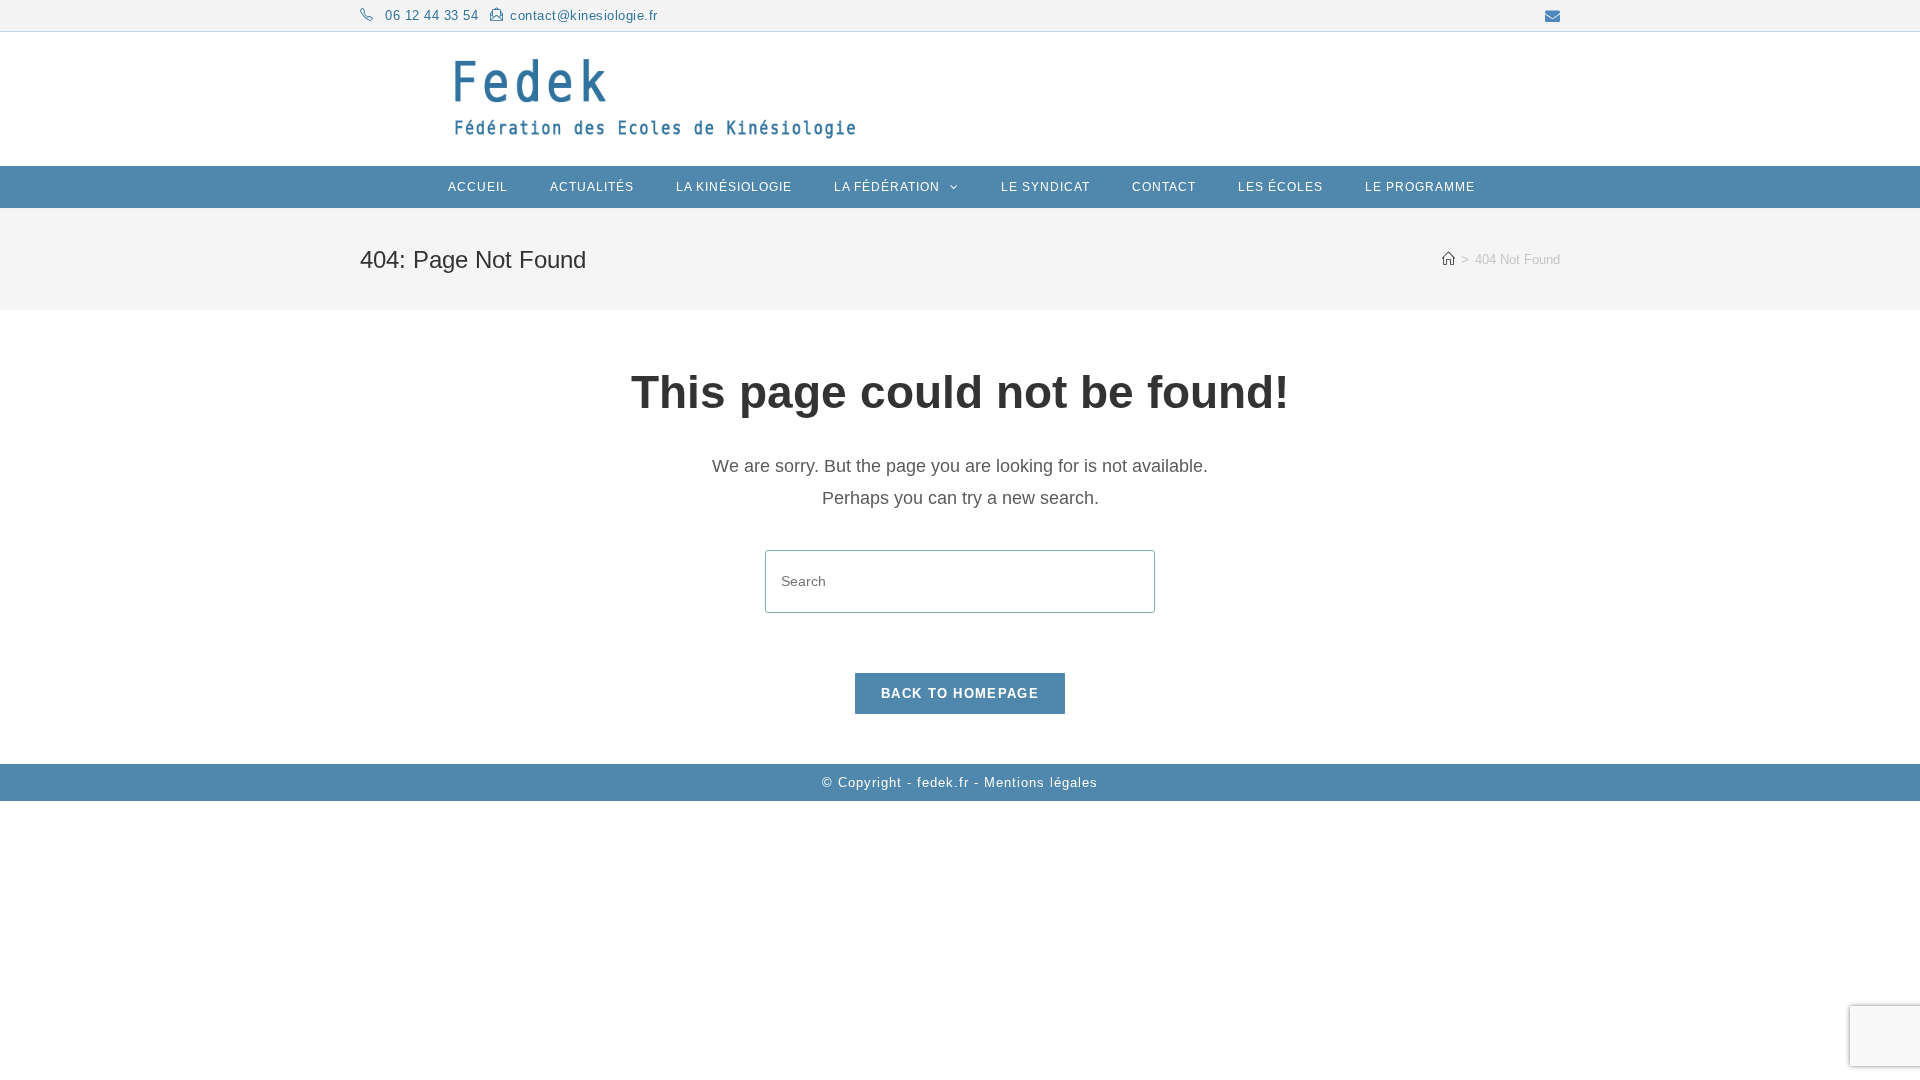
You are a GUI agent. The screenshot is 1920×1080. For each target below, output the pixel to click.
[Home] (1448, 259)
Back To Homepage (960, 693)
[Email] (1552, 16)
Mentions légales (1041, 782)
